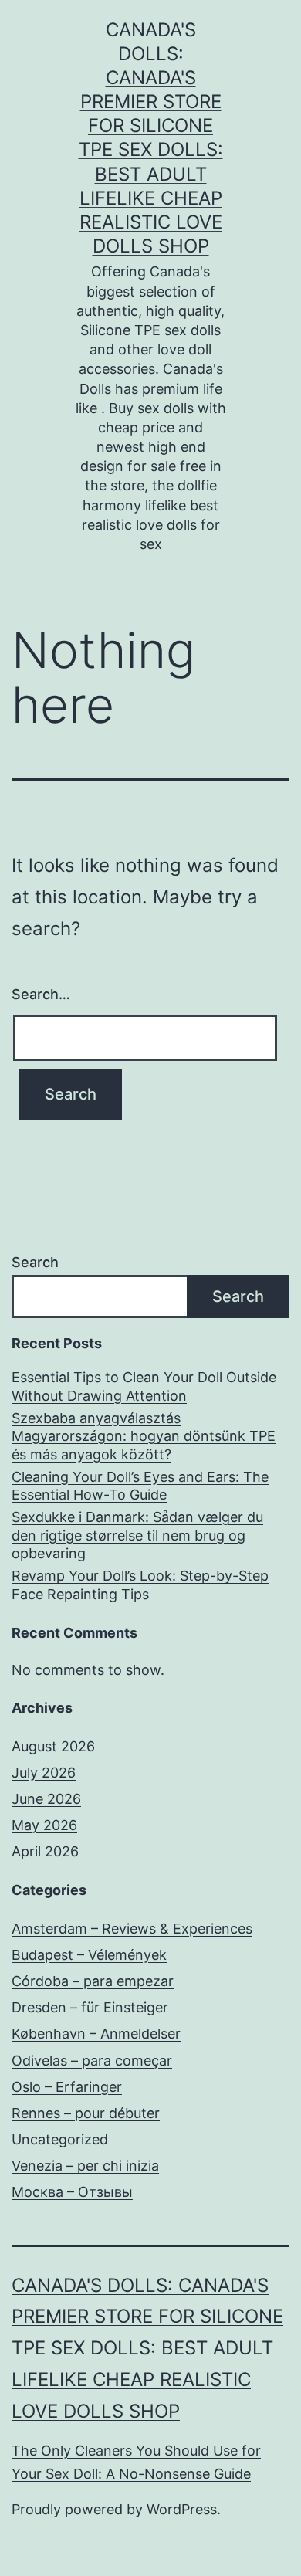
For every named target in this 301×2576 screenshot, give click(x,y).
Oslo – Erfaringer (67, 2087)
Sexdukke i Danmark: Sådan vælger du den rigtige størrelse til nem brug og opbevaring (137, 1535)
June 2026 (46, 1799)
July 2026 (44, 1773)
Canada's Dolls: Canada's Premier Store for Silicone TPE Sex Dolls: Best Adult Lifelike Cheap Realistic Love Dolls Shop (147, 2348)
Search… (41, 994)
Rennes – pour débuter (86, 2113)
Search (35, 1262)
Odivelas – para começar (92, 2061)
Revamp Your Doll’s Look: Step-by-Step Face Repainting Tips (140, 1585)
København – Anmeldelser (96, 2034)
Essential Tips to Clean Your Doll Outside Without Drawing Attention (144, 1386)
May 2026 (44, 1825)
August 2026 (53, 1746)
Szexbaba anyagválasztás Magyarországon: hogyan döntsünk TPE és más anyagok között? (144, 1436)
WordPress (182, 2509)
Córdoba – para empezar (93, 1981)
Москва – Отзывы (72, 2192)
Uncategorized (60, 2139)
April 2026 (45, 1851)
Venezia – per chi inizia (85, 2166)
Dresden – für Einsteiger (90, 2007)
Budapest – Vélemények (89, 1955)
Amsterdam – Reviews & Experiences (132, 1929)
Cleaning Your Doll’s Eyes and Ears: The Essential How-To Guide (140, 1486)
